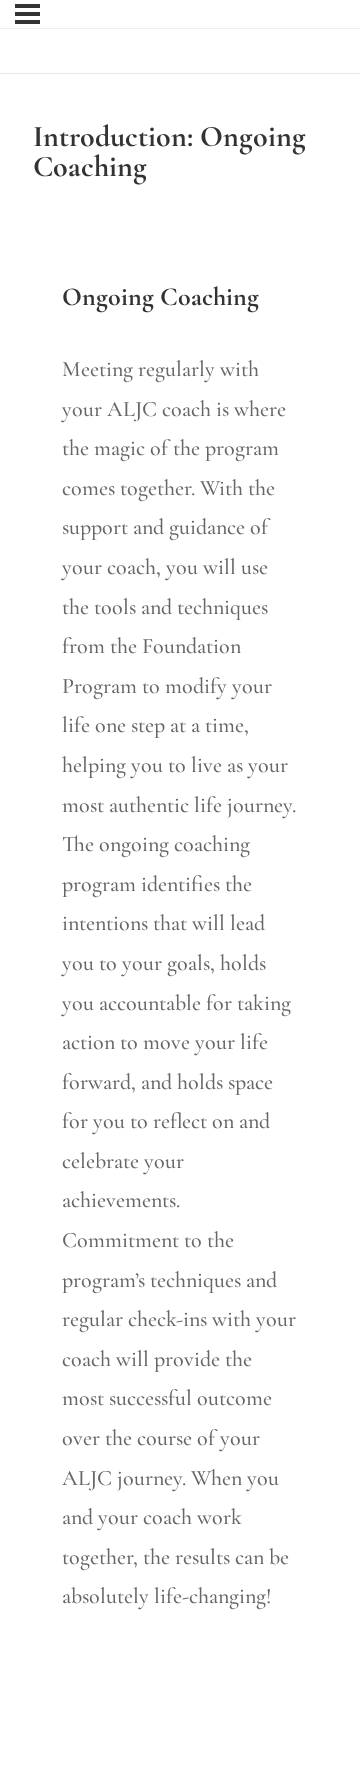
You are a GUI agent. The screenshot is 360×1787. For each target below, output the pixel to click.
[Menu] (27, 14)
